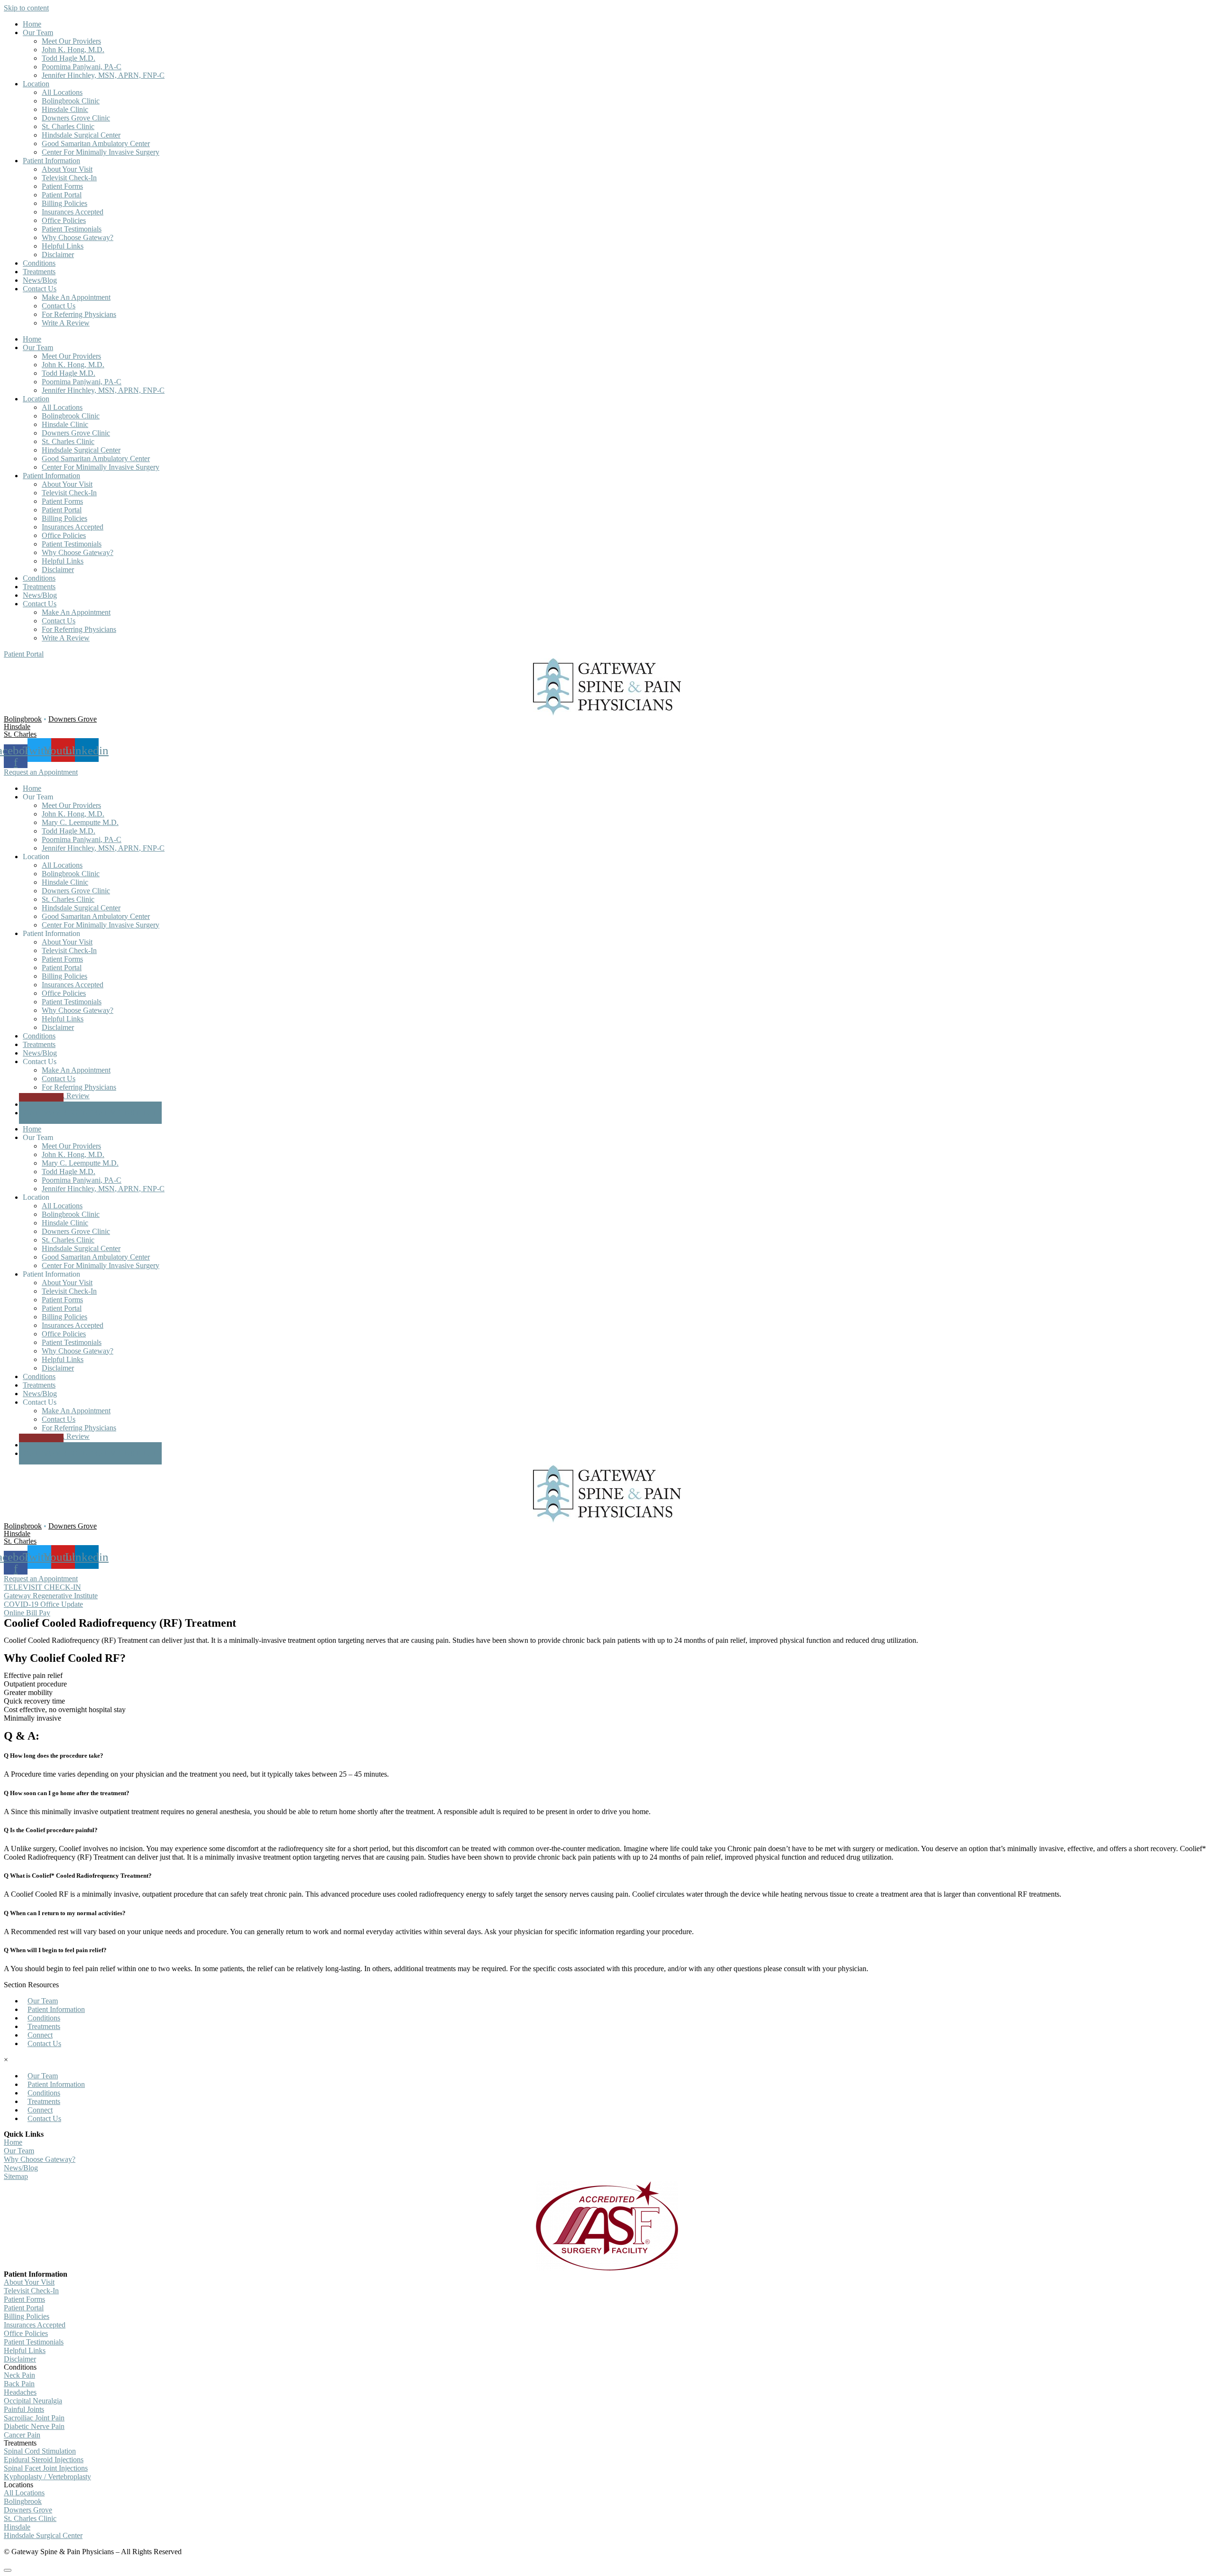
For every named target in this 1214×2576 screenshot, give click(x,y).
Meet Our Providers (71, 41)
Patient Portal (62, 195)
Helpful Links (63, 246)
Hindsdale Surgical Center (81, 135)
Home (32, 24)
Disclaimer (58, 255)
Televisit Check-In (69, 178)
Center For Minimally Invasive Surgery (101, 152)
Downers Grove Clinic (76, 118)
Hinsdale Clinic (65, 109)
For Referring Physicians (79, 314)
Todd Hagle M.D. (69, 58)
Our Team (38, 32)
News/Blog (40, 280)
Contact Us (40, 289)
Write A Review (66, 323)
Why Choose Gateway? (78, 237)
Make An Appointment (76, 297)
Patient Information (51, 161)
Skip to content (26, 8)
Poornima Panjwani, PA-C (82, 67)
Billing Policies (64, 203)
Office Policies (64, 220)
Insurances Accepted (73, 212)
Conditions (39, 263)
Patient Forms (62, 186)
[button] (24, 654)
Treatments (39, 272)
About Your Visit (67, 169)
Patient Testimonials (72, 229)
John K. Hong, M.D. (73, 50)
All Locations (62, 92)
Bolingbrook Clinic (71, 101)
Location (36, 84)
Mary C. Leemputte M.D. (80, 822)
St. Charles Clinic (68, 126)
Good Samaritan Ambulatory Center (96, 144)
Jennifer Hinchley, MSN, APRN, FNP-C (103, 75)
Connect (40, 2035)
